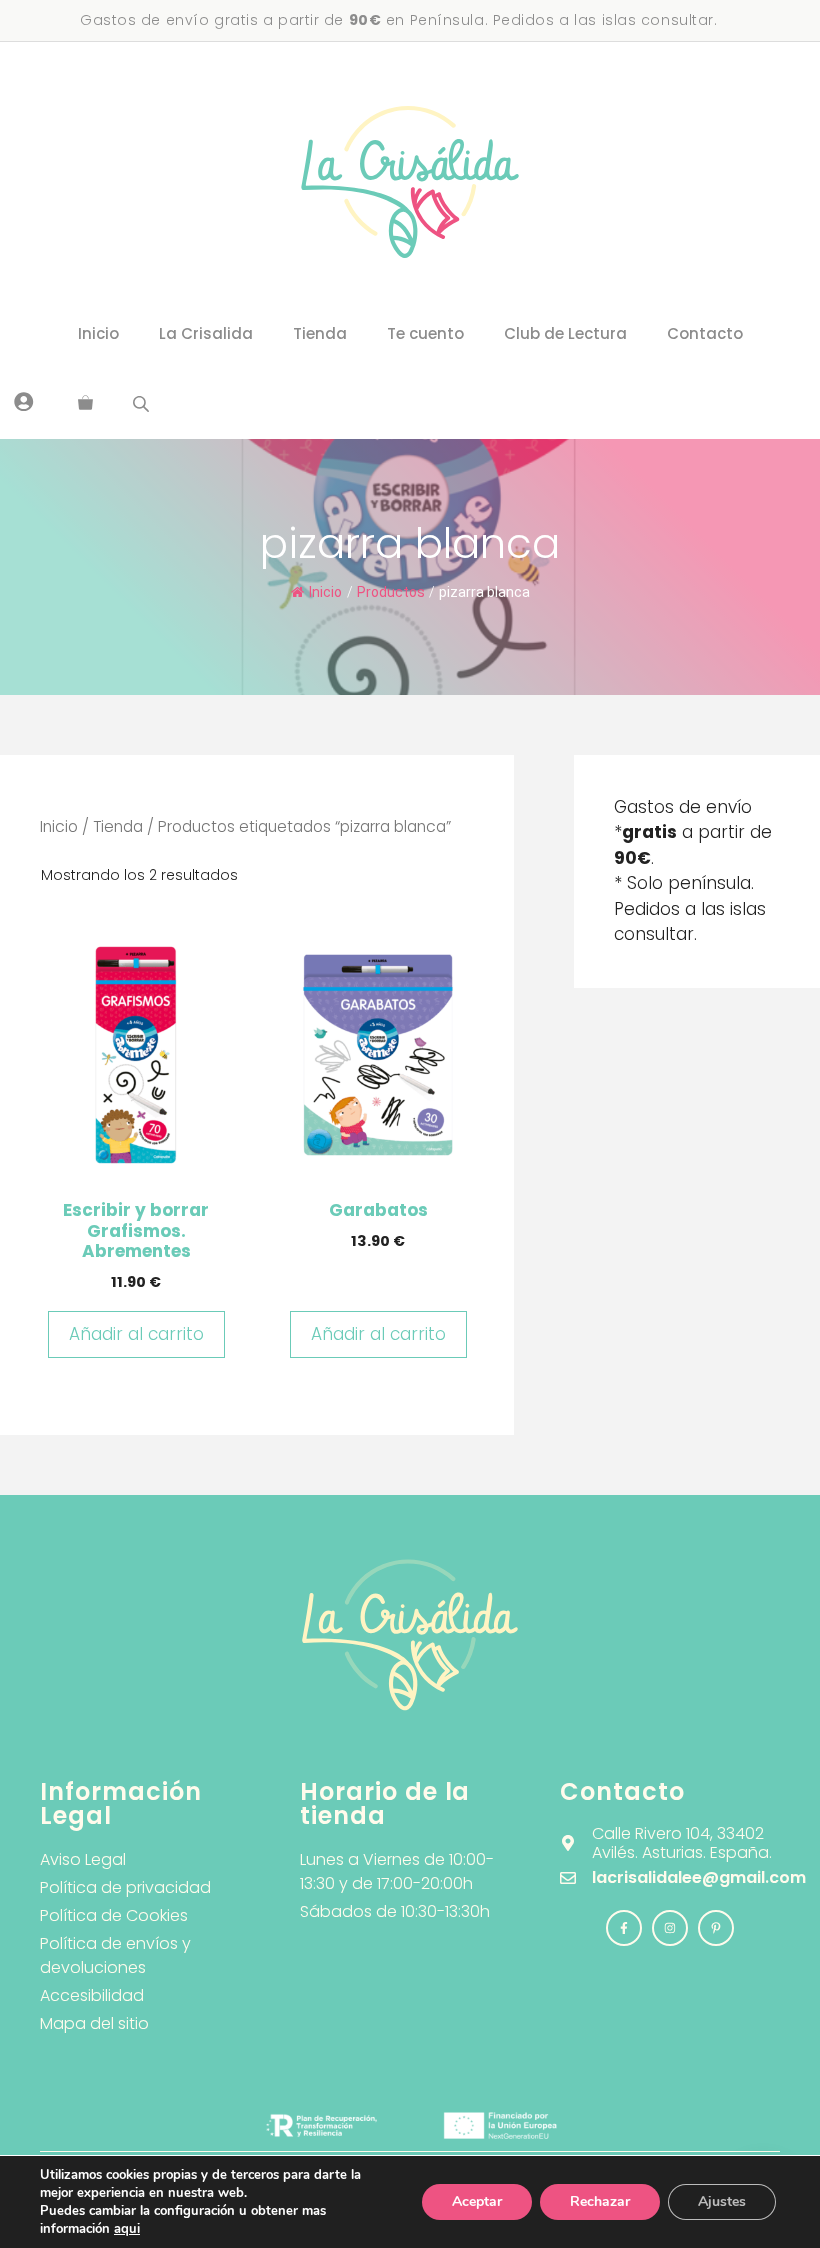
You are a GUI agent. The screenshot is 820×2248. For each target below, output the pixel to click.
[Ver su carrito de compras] (85, 404)
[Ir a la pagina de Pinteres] (716, 1928)
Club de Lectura (565, 333)
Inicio (98, 333)
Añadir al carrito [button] (136, 1334)
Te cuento (425, 333)
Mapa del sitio (94, 2023)
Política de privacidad (125, 1887)
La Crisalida (206, 333)
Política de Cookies (114, 1915)
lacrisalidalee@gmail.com (699, 1877)
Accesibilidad (92, 1995)
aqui (127, 2229)
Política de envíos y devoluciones (115, 1955)
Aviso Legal (83, 1859)
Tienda (320, 333)
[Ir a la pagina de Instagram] (624, 1928)
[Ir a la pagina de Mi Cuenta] (24, 401)
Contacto (705, 333)
